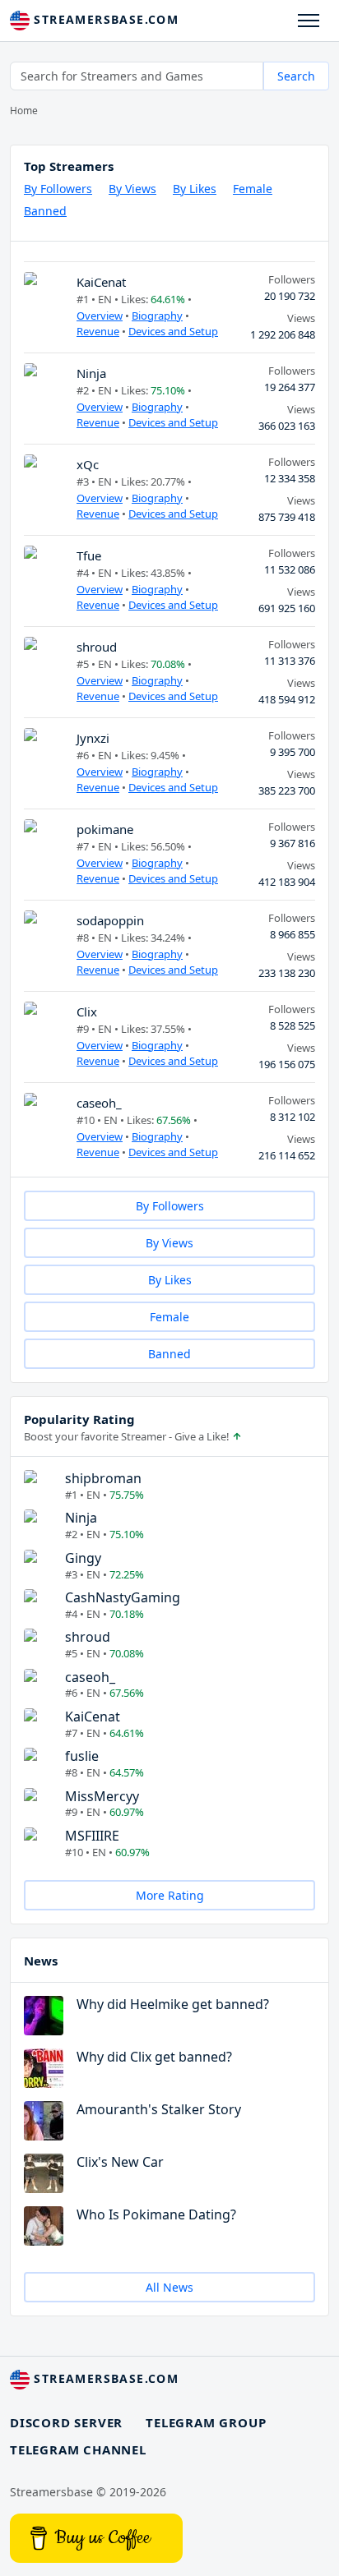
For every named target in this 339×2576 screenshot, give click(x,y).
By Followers (58, 189)
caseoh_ (99, 1103)
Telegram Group (206, 2422)
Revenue (98, 331)
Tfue (89, 555)
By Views (132, 189)
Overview (100, 316)
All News (169, 2287)
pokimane (105, 829)
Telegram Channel (78, 2449)
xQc (88, 464)
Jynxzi (93, 738)
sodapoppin (110, 920)
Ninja (91, 373)
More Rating (170, 1895)
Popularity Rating (79, 1419)
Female (253, 189)
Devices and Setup (173, 331)
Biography (157, 316)
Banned (45, 211)
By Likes (195, 189)
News (41, 1961)
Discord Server (66, 2422)
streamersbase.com (104, 19)
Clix (87, 1012)
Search (296, 76)
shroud (97, 647)
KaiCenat (101, 282)
